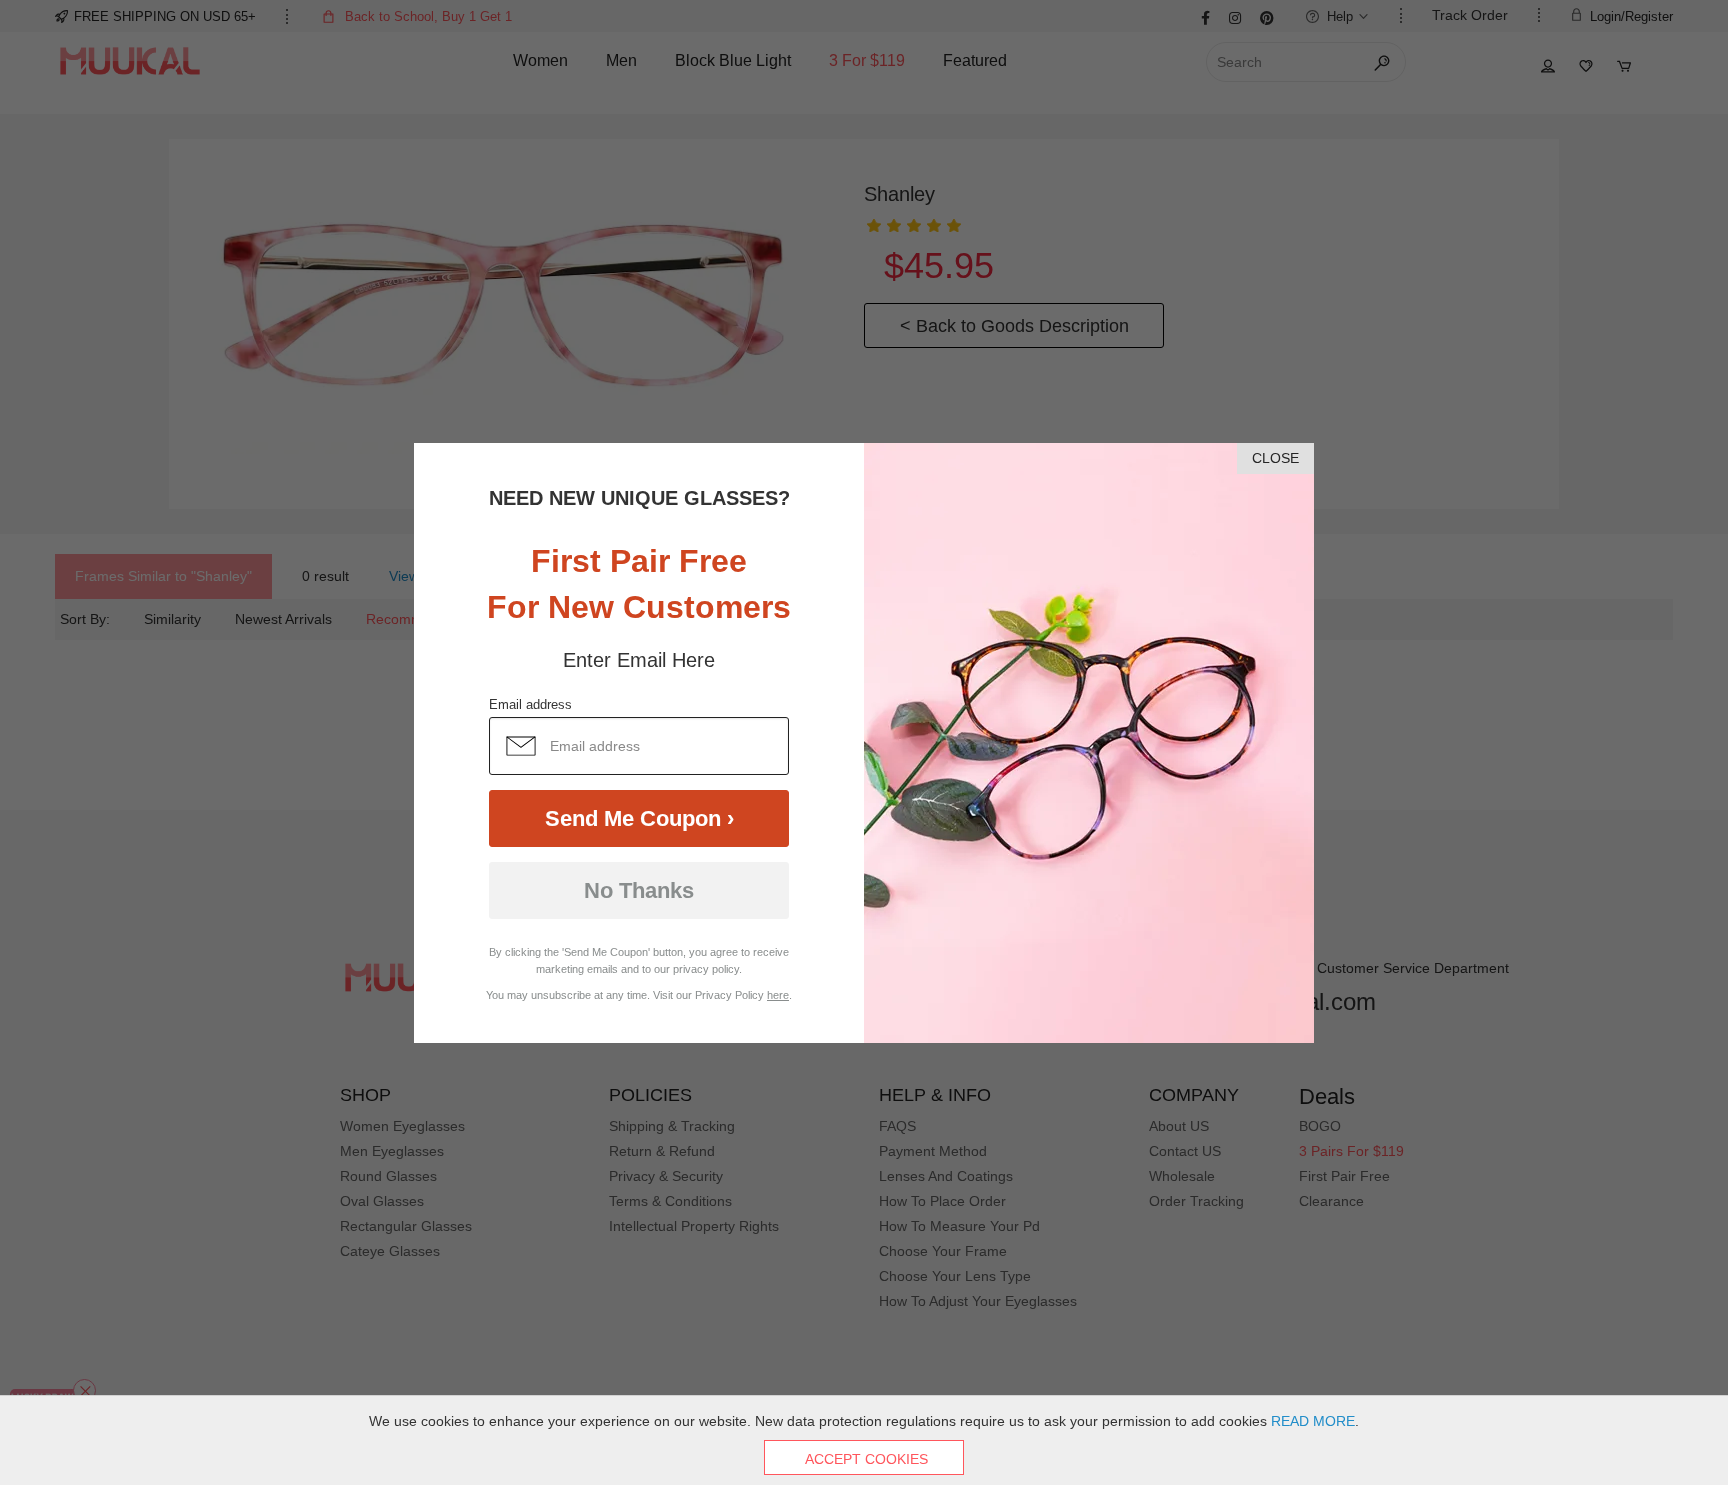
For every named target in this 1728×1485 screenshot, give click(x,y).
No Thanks (639, 890)
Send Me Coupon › (639, 818)
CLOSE (1275, 458)
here (778, 995)
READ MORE (1313, 1421)
